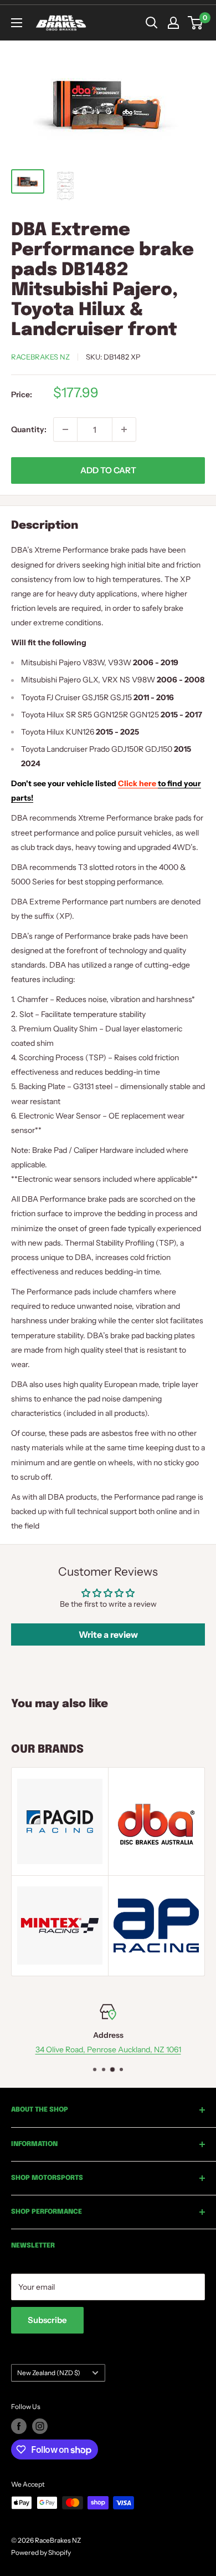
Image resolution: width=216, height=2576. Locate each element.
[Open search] (152, 23)
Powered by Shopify (41, 2552)
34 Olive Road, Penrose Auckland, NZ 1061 (108, 2049)
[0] (196, 23)
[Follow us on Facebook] (19, 2426)
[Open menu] (17, 23)
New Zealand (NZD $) (49, 2373)
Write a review (108, 1634)
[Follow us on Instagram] (40, 2426)
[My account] (173, 23)
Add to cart (108, 470)
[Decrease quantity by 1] (65, 429)
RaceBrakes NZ (40, 357)
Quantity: (29, 429)
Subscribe (47, 2320)
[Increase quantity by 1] (124, 429)
